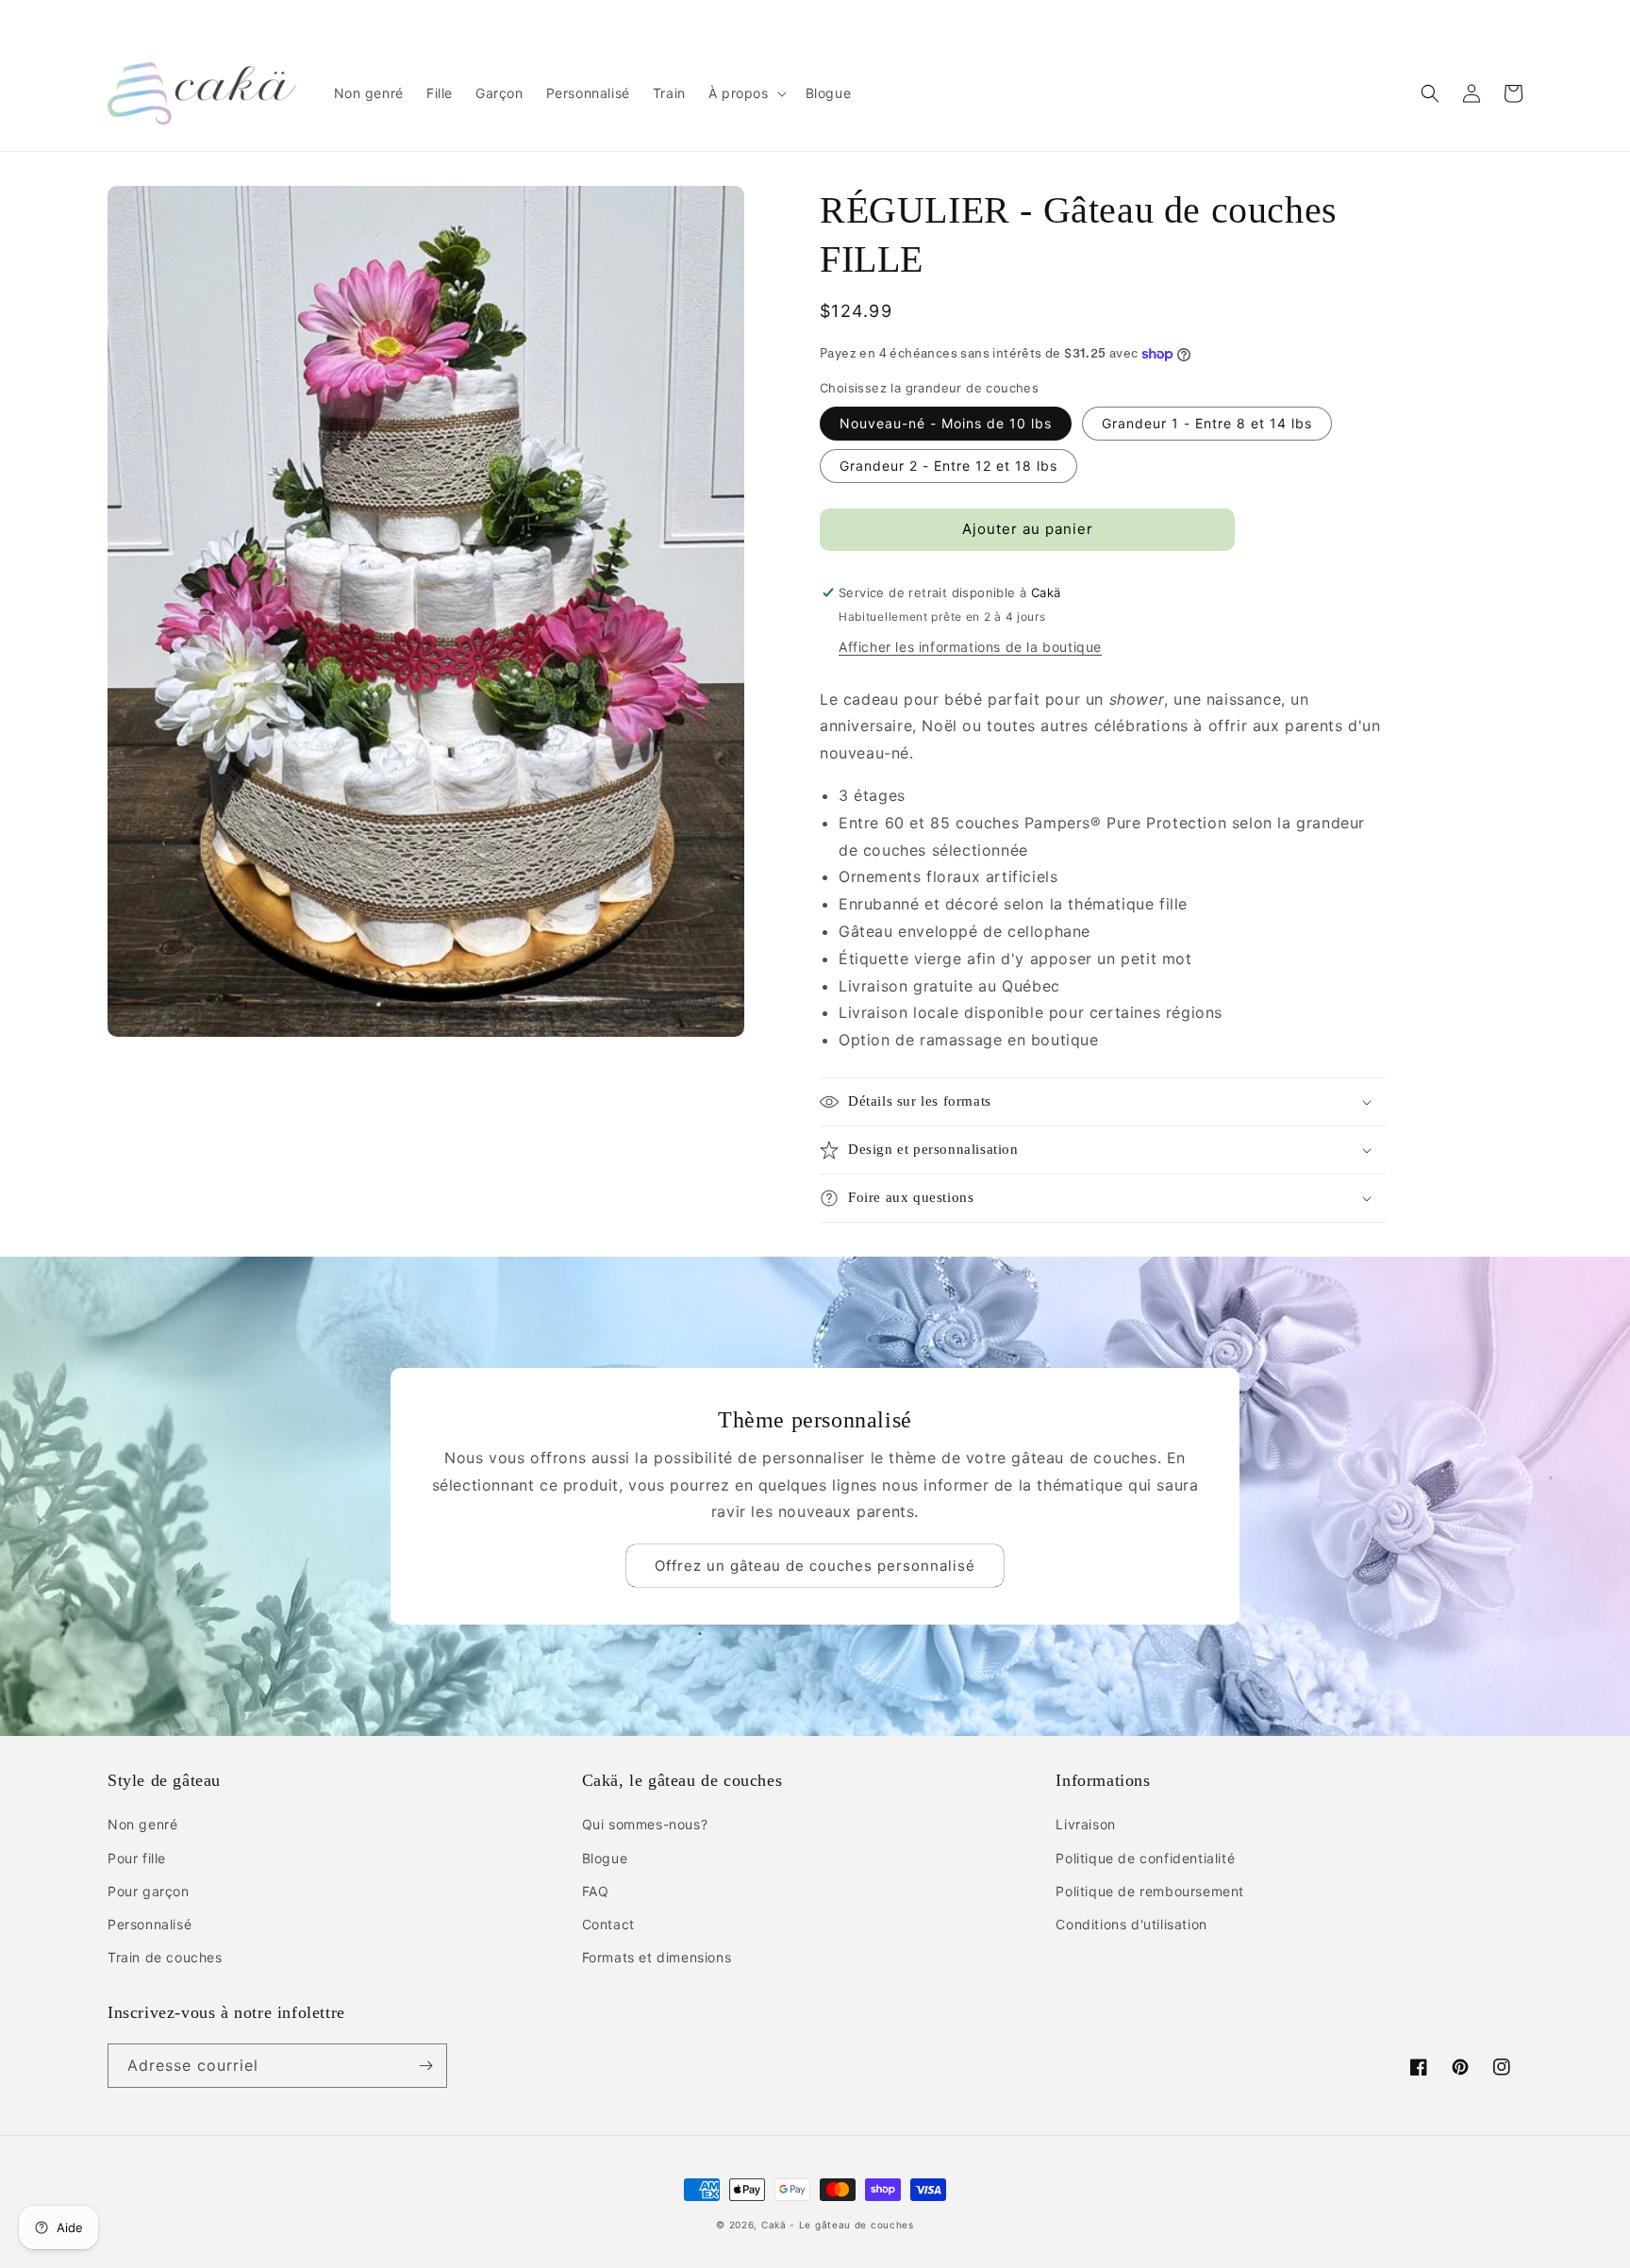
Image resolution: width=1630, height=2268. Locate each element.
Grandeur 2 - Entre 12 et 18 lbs (948, 466)
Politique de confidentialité (1145, 1858)
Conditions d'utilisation (1131, 1924)
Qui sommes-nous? (645, 1824)
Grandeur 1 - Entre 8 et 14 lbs (1207, 423)
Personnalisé (150, 1924)
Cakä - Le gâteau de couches (838, 2225)
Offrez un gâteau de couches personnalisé (815, 1566)
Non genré (142, 1824)
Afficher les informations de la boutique (970, 647)
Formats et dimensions (657, 1957)
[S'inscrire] (425, 2066)
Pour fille (137, 1858)
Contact (608, 1924)
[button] (746, 93)
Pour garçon (149, 1891)
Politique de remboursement (1150, 1891)
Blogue (605, 1858)
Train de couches (165, 1957)
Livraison (1085, 1824)
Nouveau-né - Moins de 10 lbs (946, 423)
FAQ (596, 1891)
